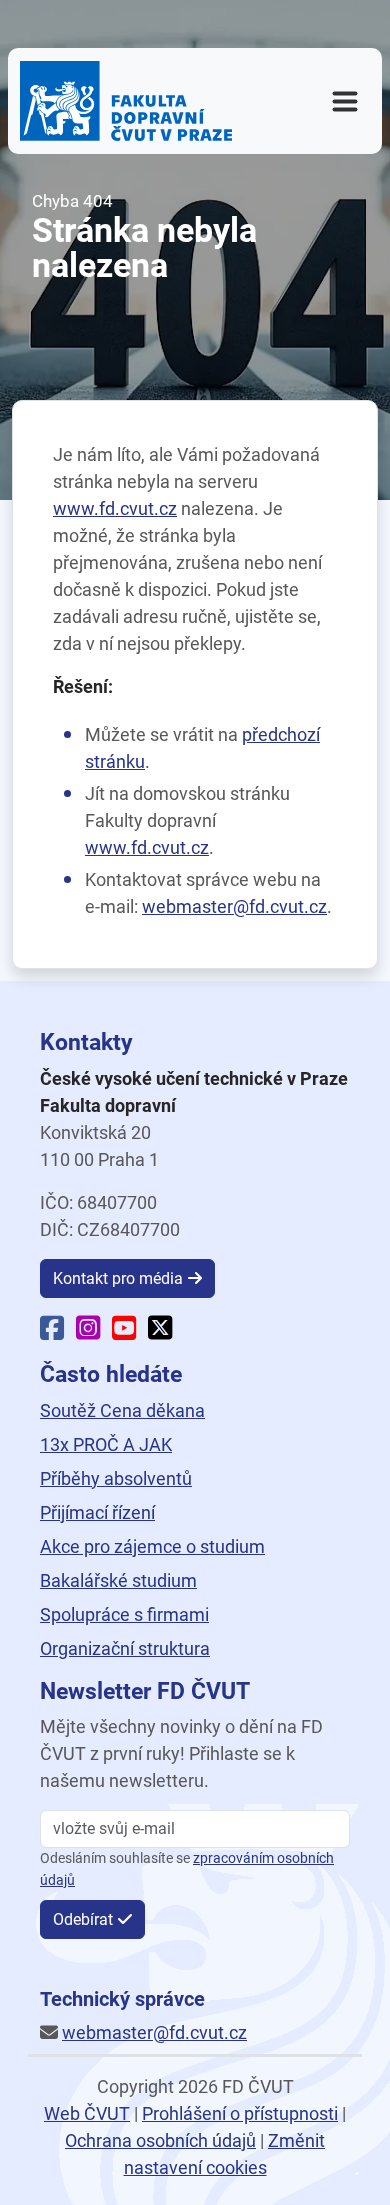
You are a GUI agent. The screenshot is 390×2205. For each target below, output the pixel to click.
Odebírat (83, 1919)
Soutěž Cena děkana (122, 1410)
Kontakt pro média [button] (118, 1278)
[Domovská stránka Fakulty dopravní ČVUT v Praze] (126, 101)
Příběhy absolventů (116, 1478)
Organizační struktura (125, 1648)
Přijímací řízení (97, 1512)
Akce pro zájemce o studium (152, 1546)
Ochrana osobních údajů (160, 2140)
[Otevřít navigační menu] (345, 101)
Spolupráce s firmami (124, 1614)
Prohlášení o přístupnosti (240, 2113)
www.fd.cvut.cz (115, 508)
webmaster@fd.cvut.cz (234, 906)
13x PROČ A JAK (106, 1444)
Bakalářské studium (118, 1580)
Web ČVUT (87, 2113)
